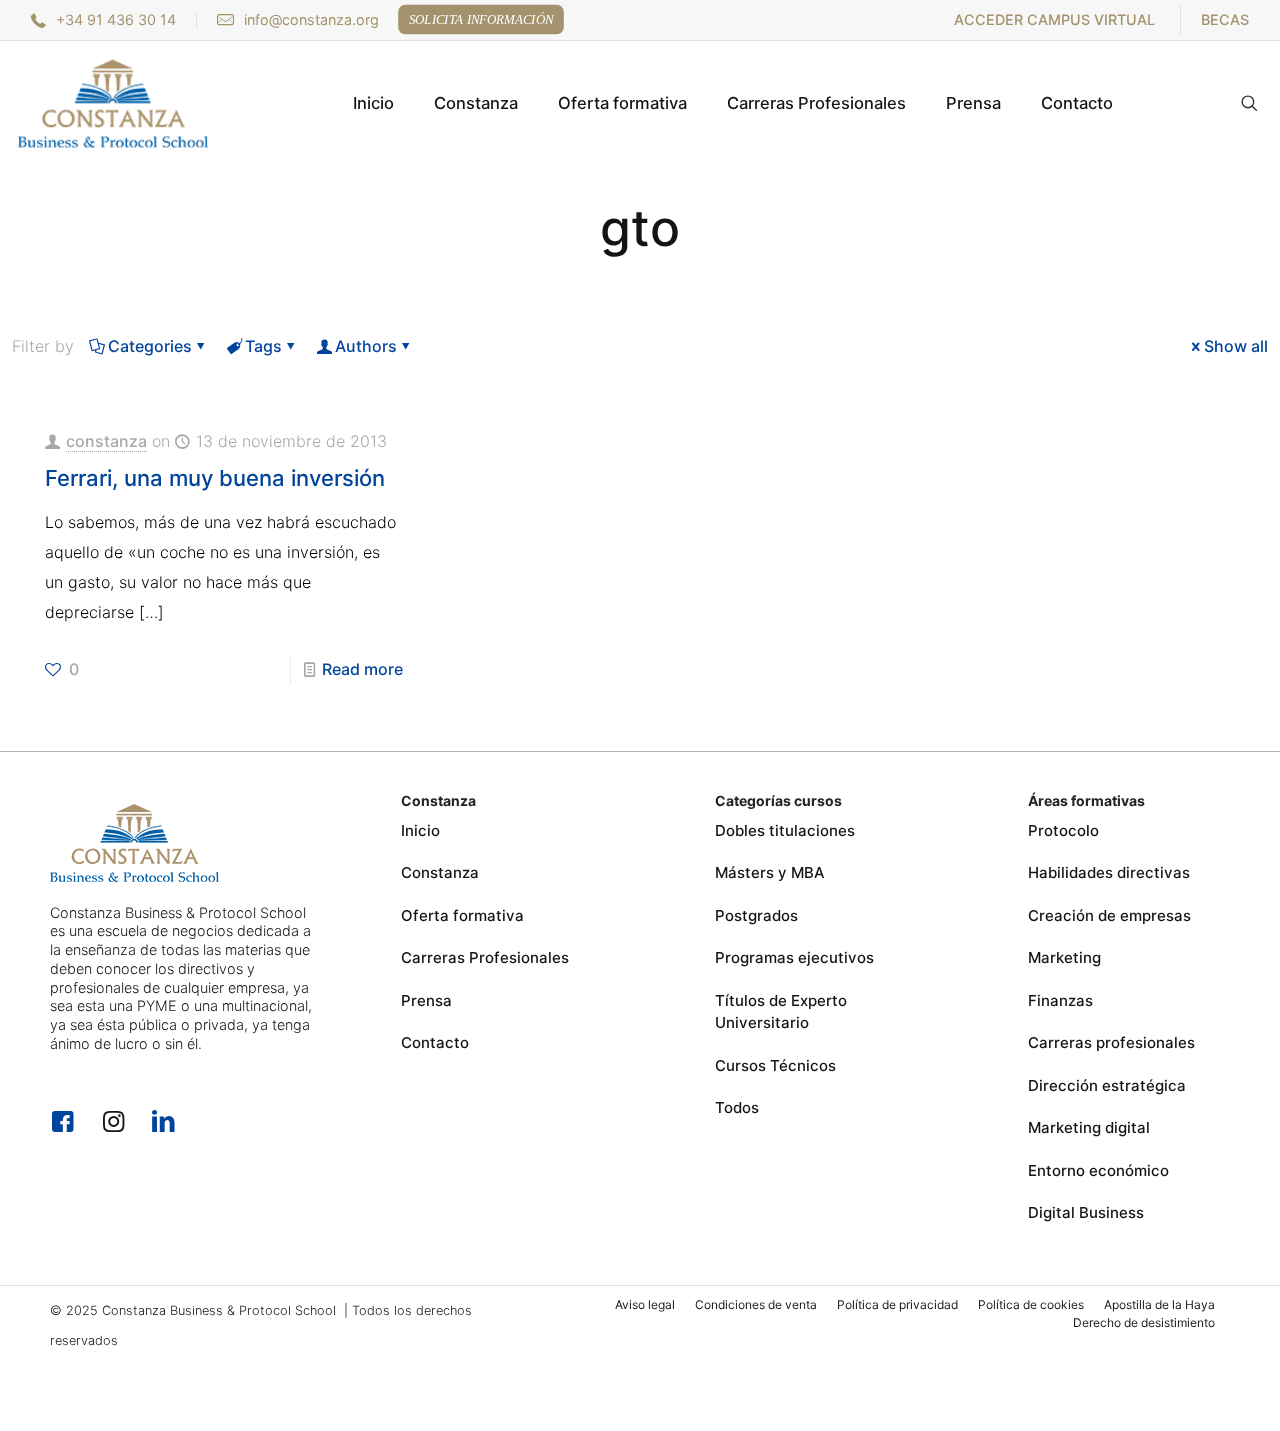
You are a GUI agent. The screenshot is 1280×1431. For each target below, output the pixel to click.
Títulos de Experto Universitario (781, 1012)
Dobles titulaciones (785, 830)
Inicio (420, 830)
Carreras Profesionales (485, 957)
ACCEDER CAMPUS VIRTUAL (1054, 19)
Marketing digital (1089, 1127)
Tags (263, 346)
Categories (150, 346)
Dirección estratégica (1107, 1085)
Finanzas (1060, 1000)
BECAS (1225, 19)
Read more (362, 669)
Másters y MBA (770, 872)
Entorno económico (1098, 1170)
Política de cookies (1031, 1304)
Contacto (435, 1042)
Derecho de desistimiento (1144, 1322)
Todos (737, 1107)
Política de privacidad (897, 1304)
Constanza (440, 872)
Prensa (426, 1000)
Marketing (1064, 957)
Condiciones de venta (756, 1304)
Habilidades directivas (1109, 872)
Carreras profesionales (1111, 1042)
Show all (1236, 346)
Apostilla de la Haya (1159, 1304)
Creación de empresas (1109, 915)
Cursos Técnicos (775, 1065)
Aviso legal (645, 1304)
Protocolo (1063, 830)
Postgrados (756, 915)
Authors (366, 346)
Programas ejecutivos (794, 957)
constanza (106, 441)
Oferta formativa (462, 915)
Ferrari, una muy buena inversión (215, 478)
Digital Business (1086, 1212)
